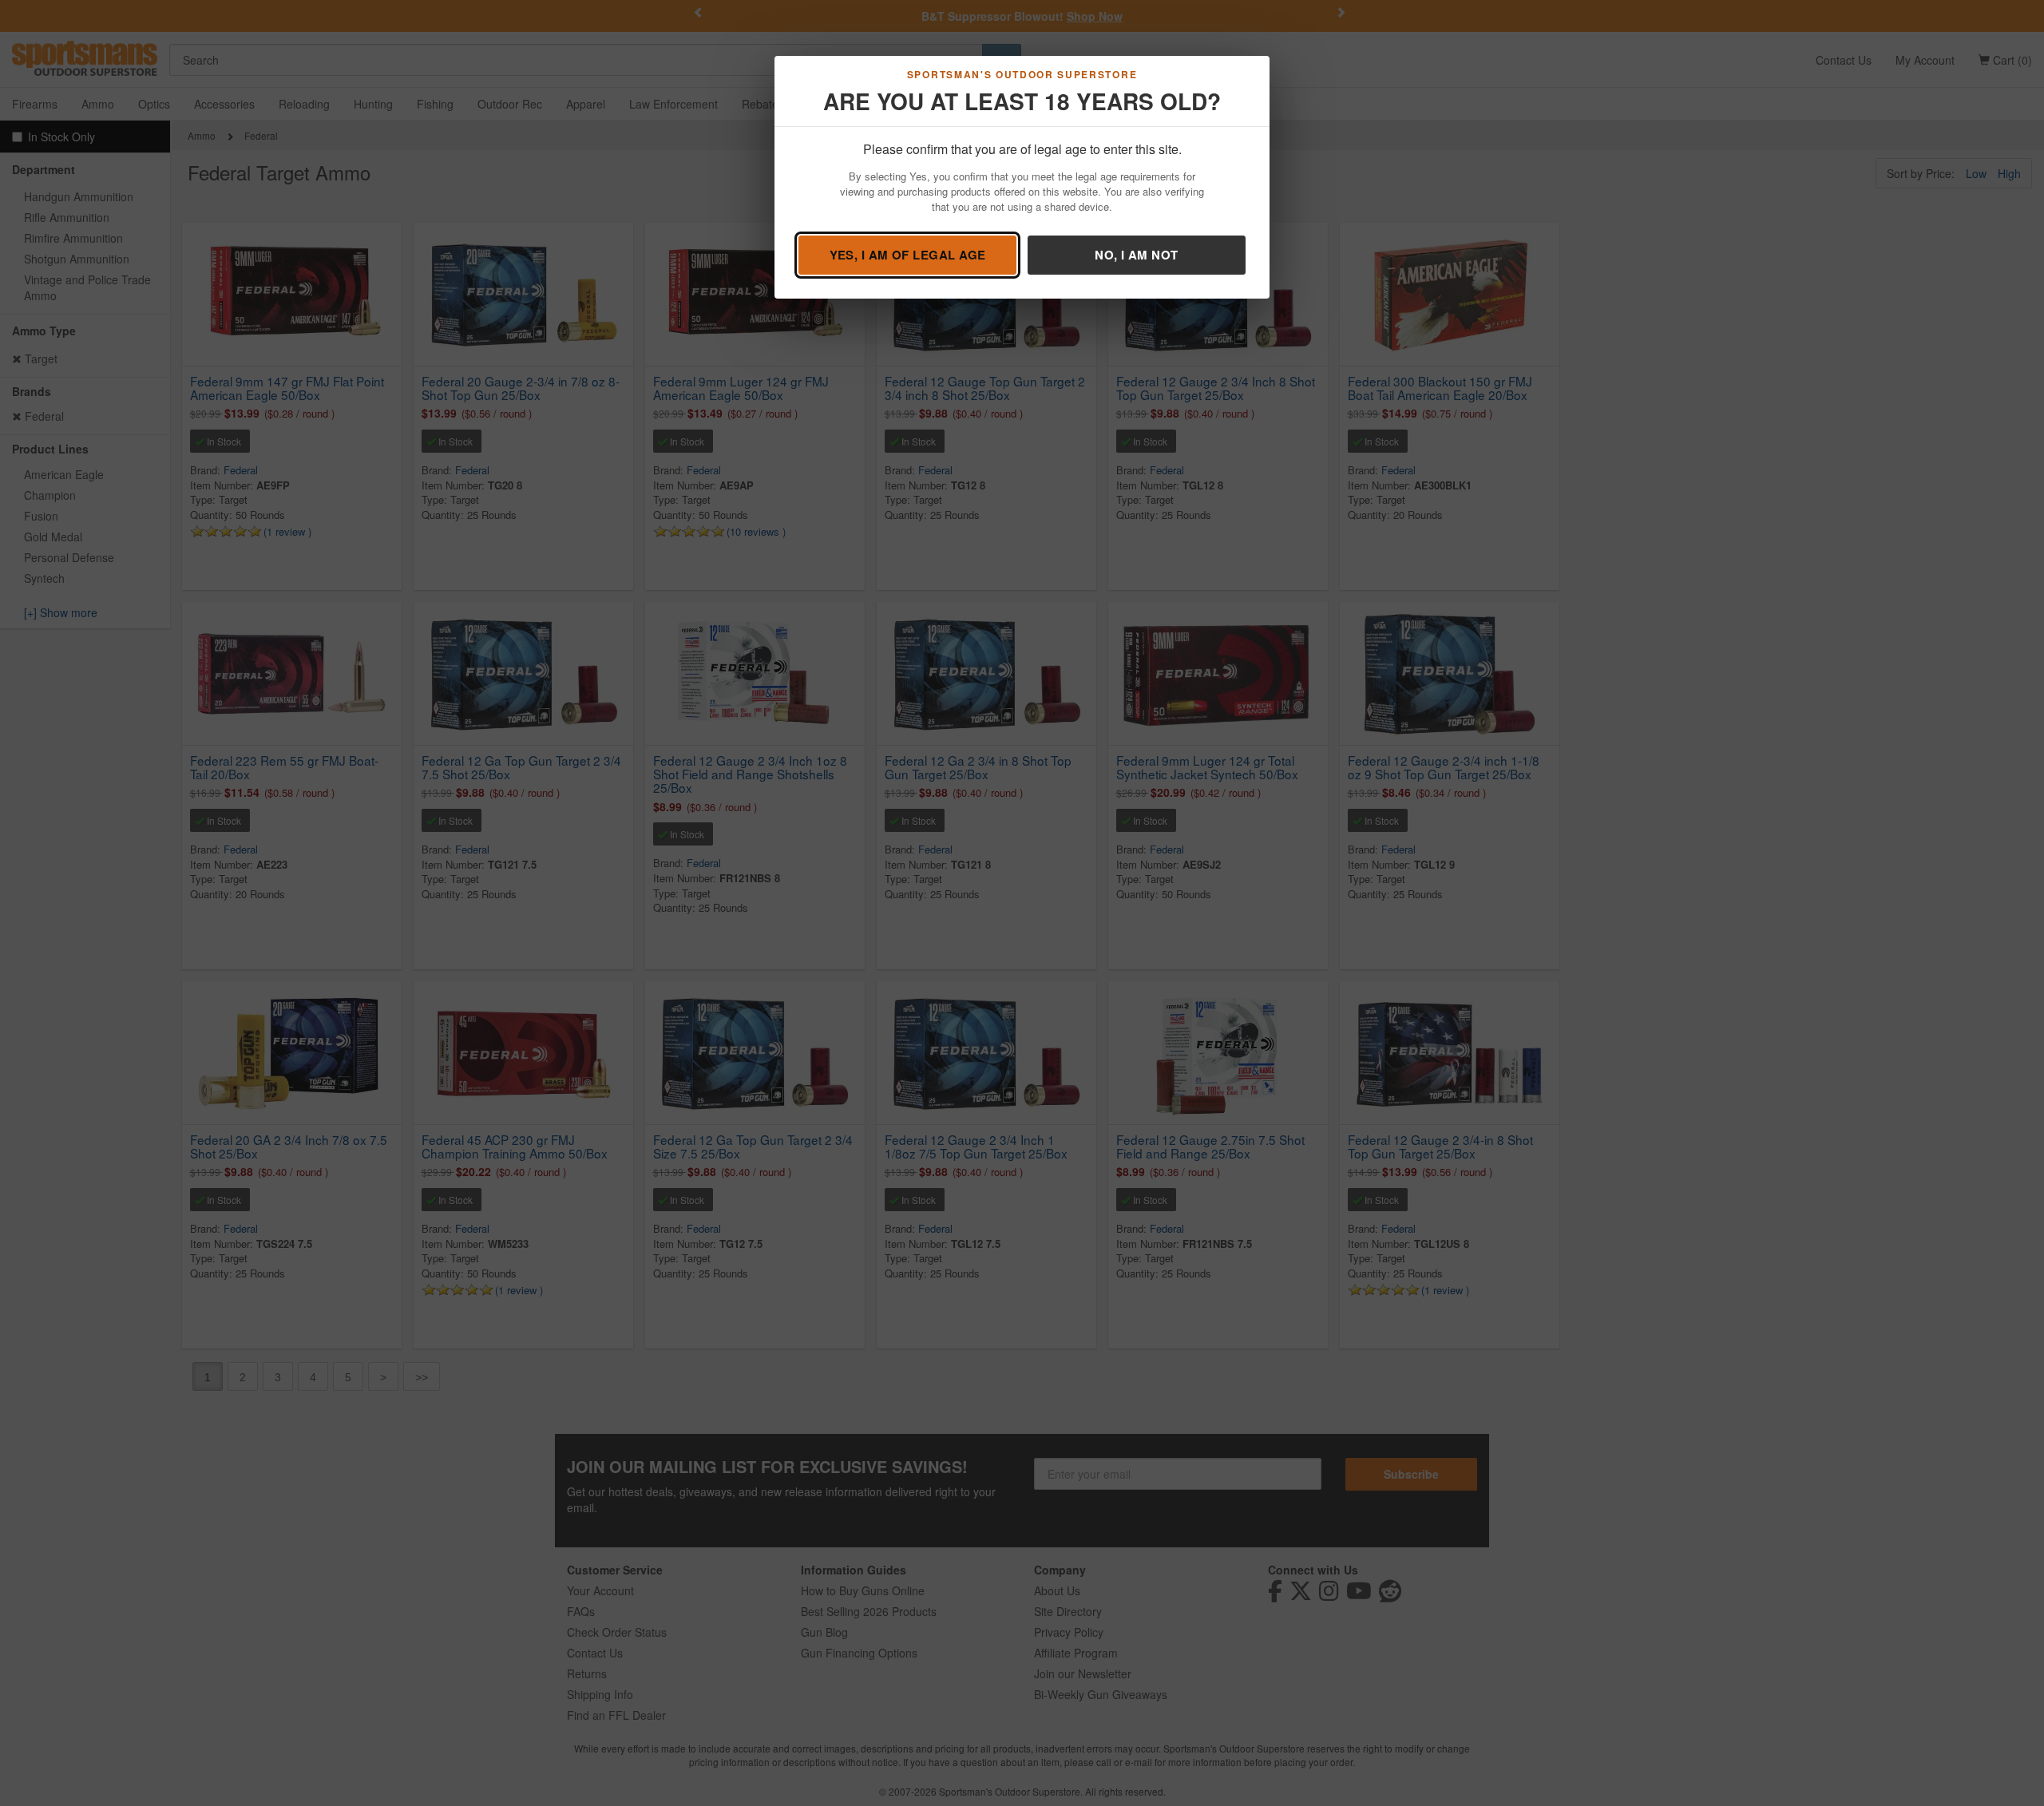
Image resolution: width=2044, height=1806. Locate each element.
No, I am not (1136, 255)
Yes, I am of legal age (908, 255)
